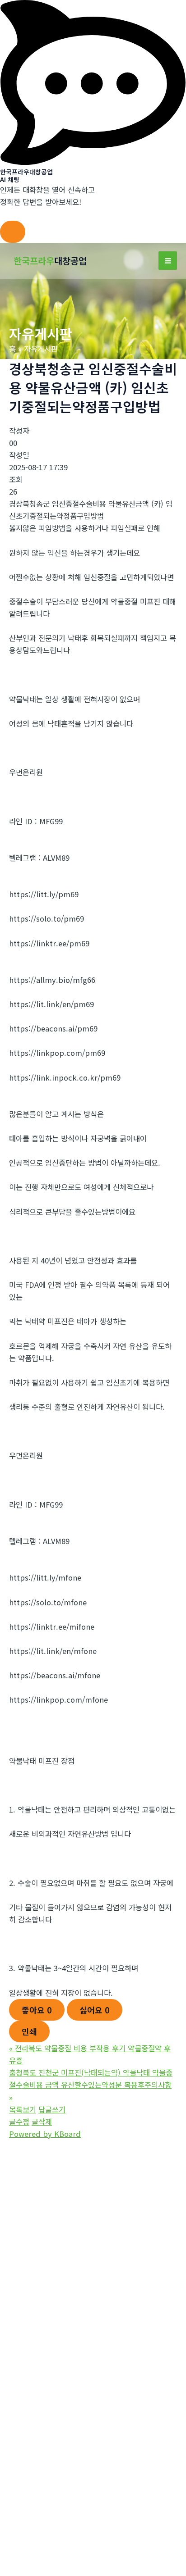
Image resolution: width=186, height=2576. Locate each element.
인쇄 (29, 2031)
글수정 (19, 2122)
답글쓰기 (52, 2109)
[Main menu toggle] (168, 261)
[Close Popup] (13, 232)
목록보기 (23, 2109)
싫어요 (95, 2010)
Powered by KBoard (45, 2134)
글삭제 (42, 2122)
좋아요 (37, 2010)
